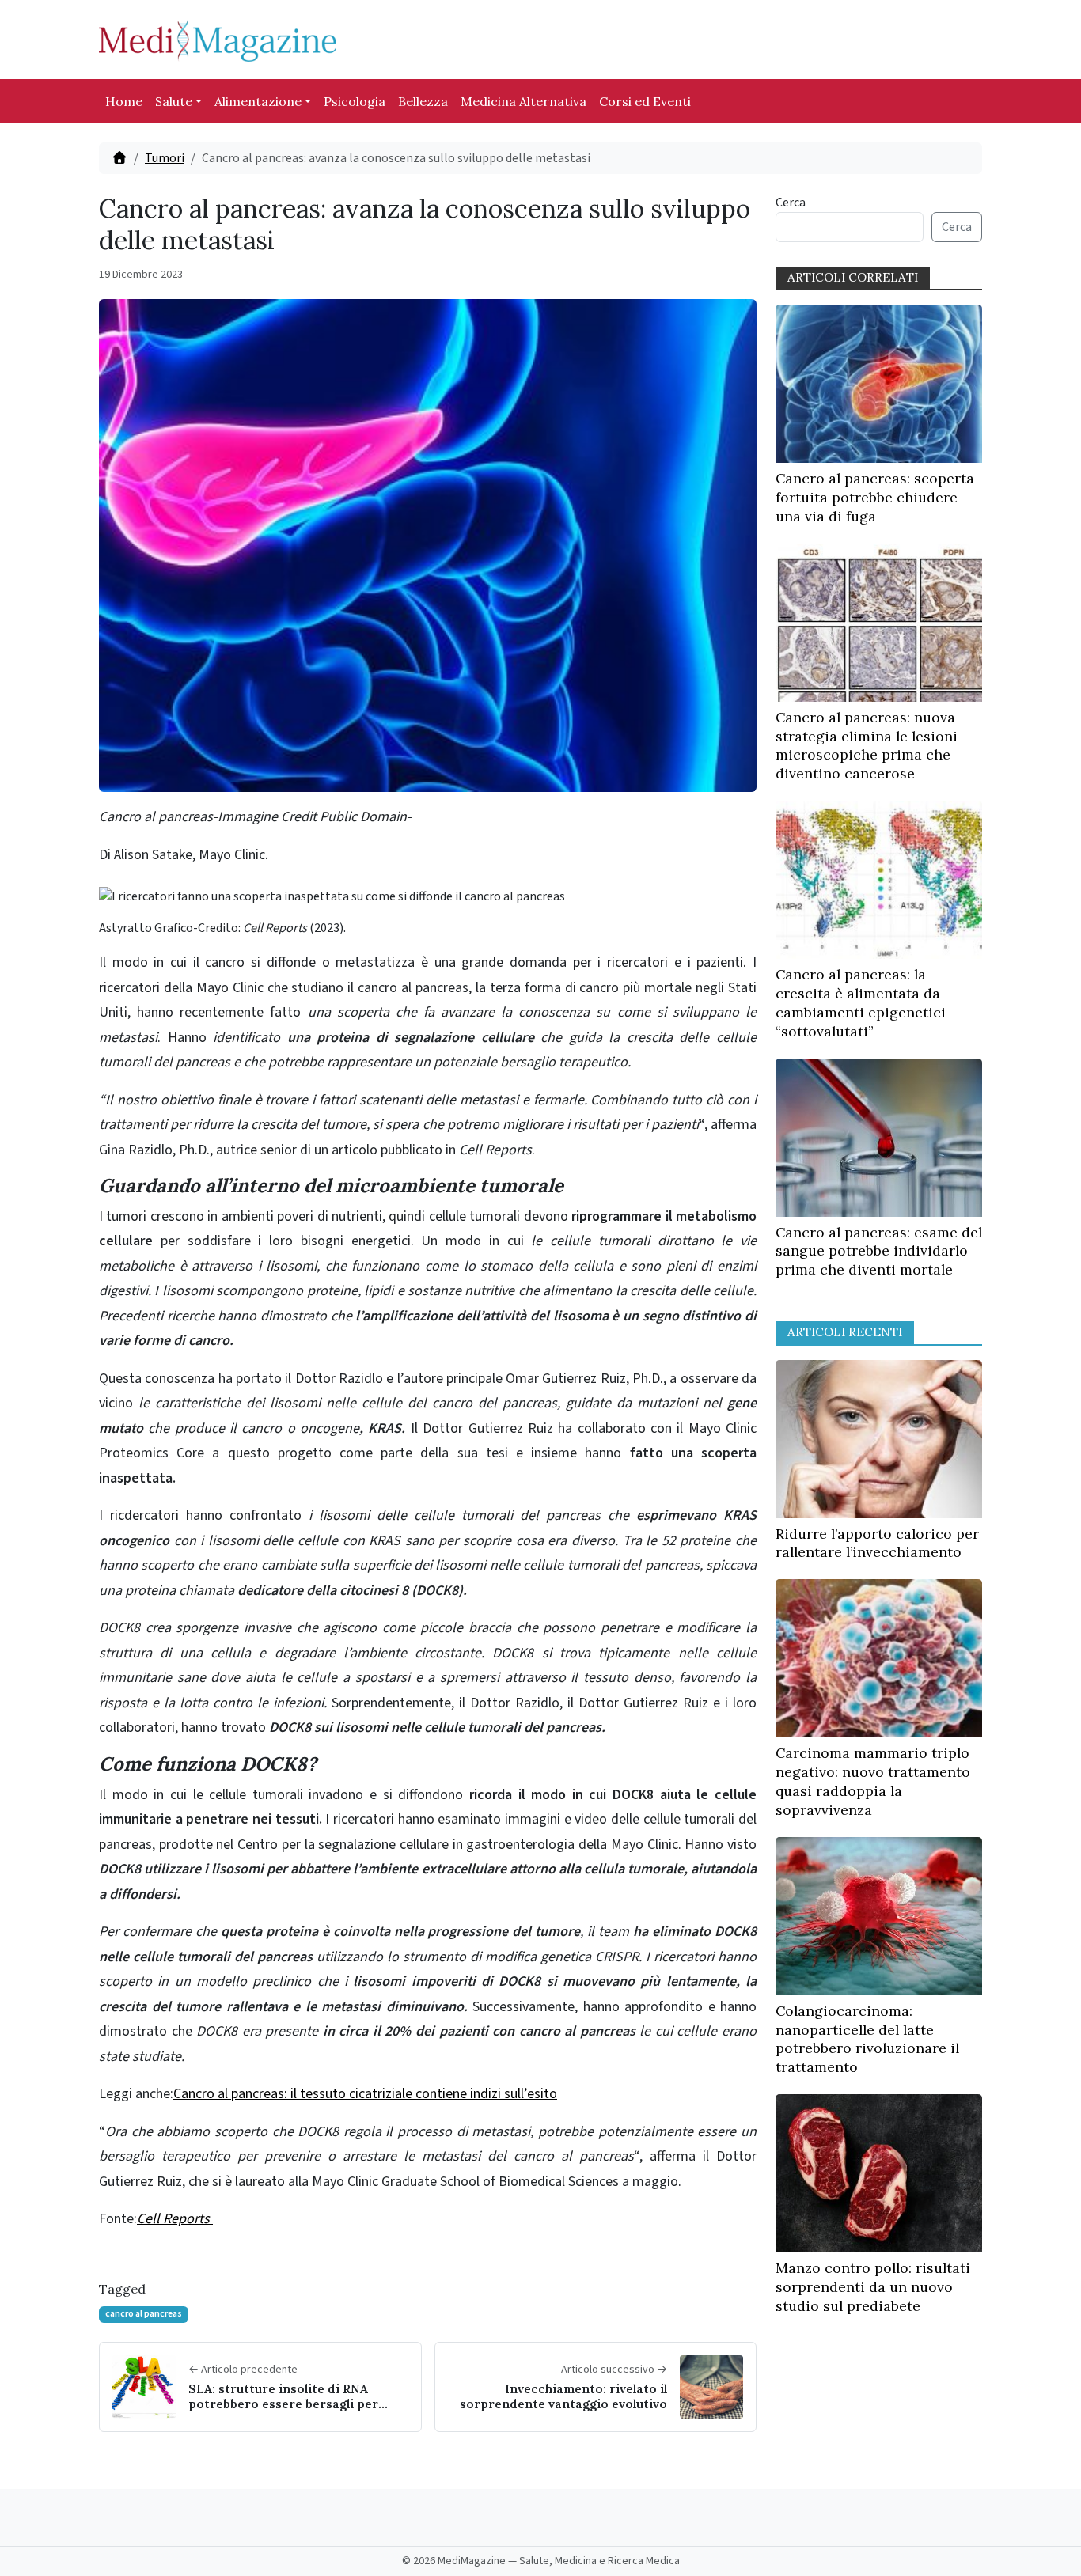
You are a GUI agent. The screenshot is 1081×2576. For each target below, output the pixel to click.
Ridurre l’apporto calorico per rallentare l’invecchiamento (877, 1543)
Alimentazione (258, 101)
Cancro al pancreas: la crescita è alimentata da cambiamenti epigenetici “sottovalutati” (861, 1002)
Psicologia (355, 101)
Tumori (165, 158)
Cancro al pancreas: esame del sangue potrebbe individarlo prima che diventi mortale (879, 1251)
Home (124, 101)
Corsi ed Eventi (645, 101)
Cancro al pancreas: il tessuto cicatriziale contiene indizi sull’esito (365, 2094)
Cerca (791, 203)
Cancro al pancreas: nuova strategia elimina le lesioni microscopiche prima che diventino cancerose (867, 745)
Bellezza (423, 101)
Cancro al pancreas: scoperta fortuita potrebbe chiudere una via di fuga (875, 497)
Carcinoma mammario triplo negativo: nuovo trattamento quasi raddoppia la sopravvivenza (873, 1781)
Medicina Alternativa (523, 101)
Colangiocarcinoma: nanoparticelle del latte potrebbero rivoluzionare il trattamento (867, 2039)
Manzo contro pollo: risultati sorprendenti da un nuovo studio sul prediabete (873, 2287)
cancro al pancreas (144, 2314)
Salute (174, 101)
